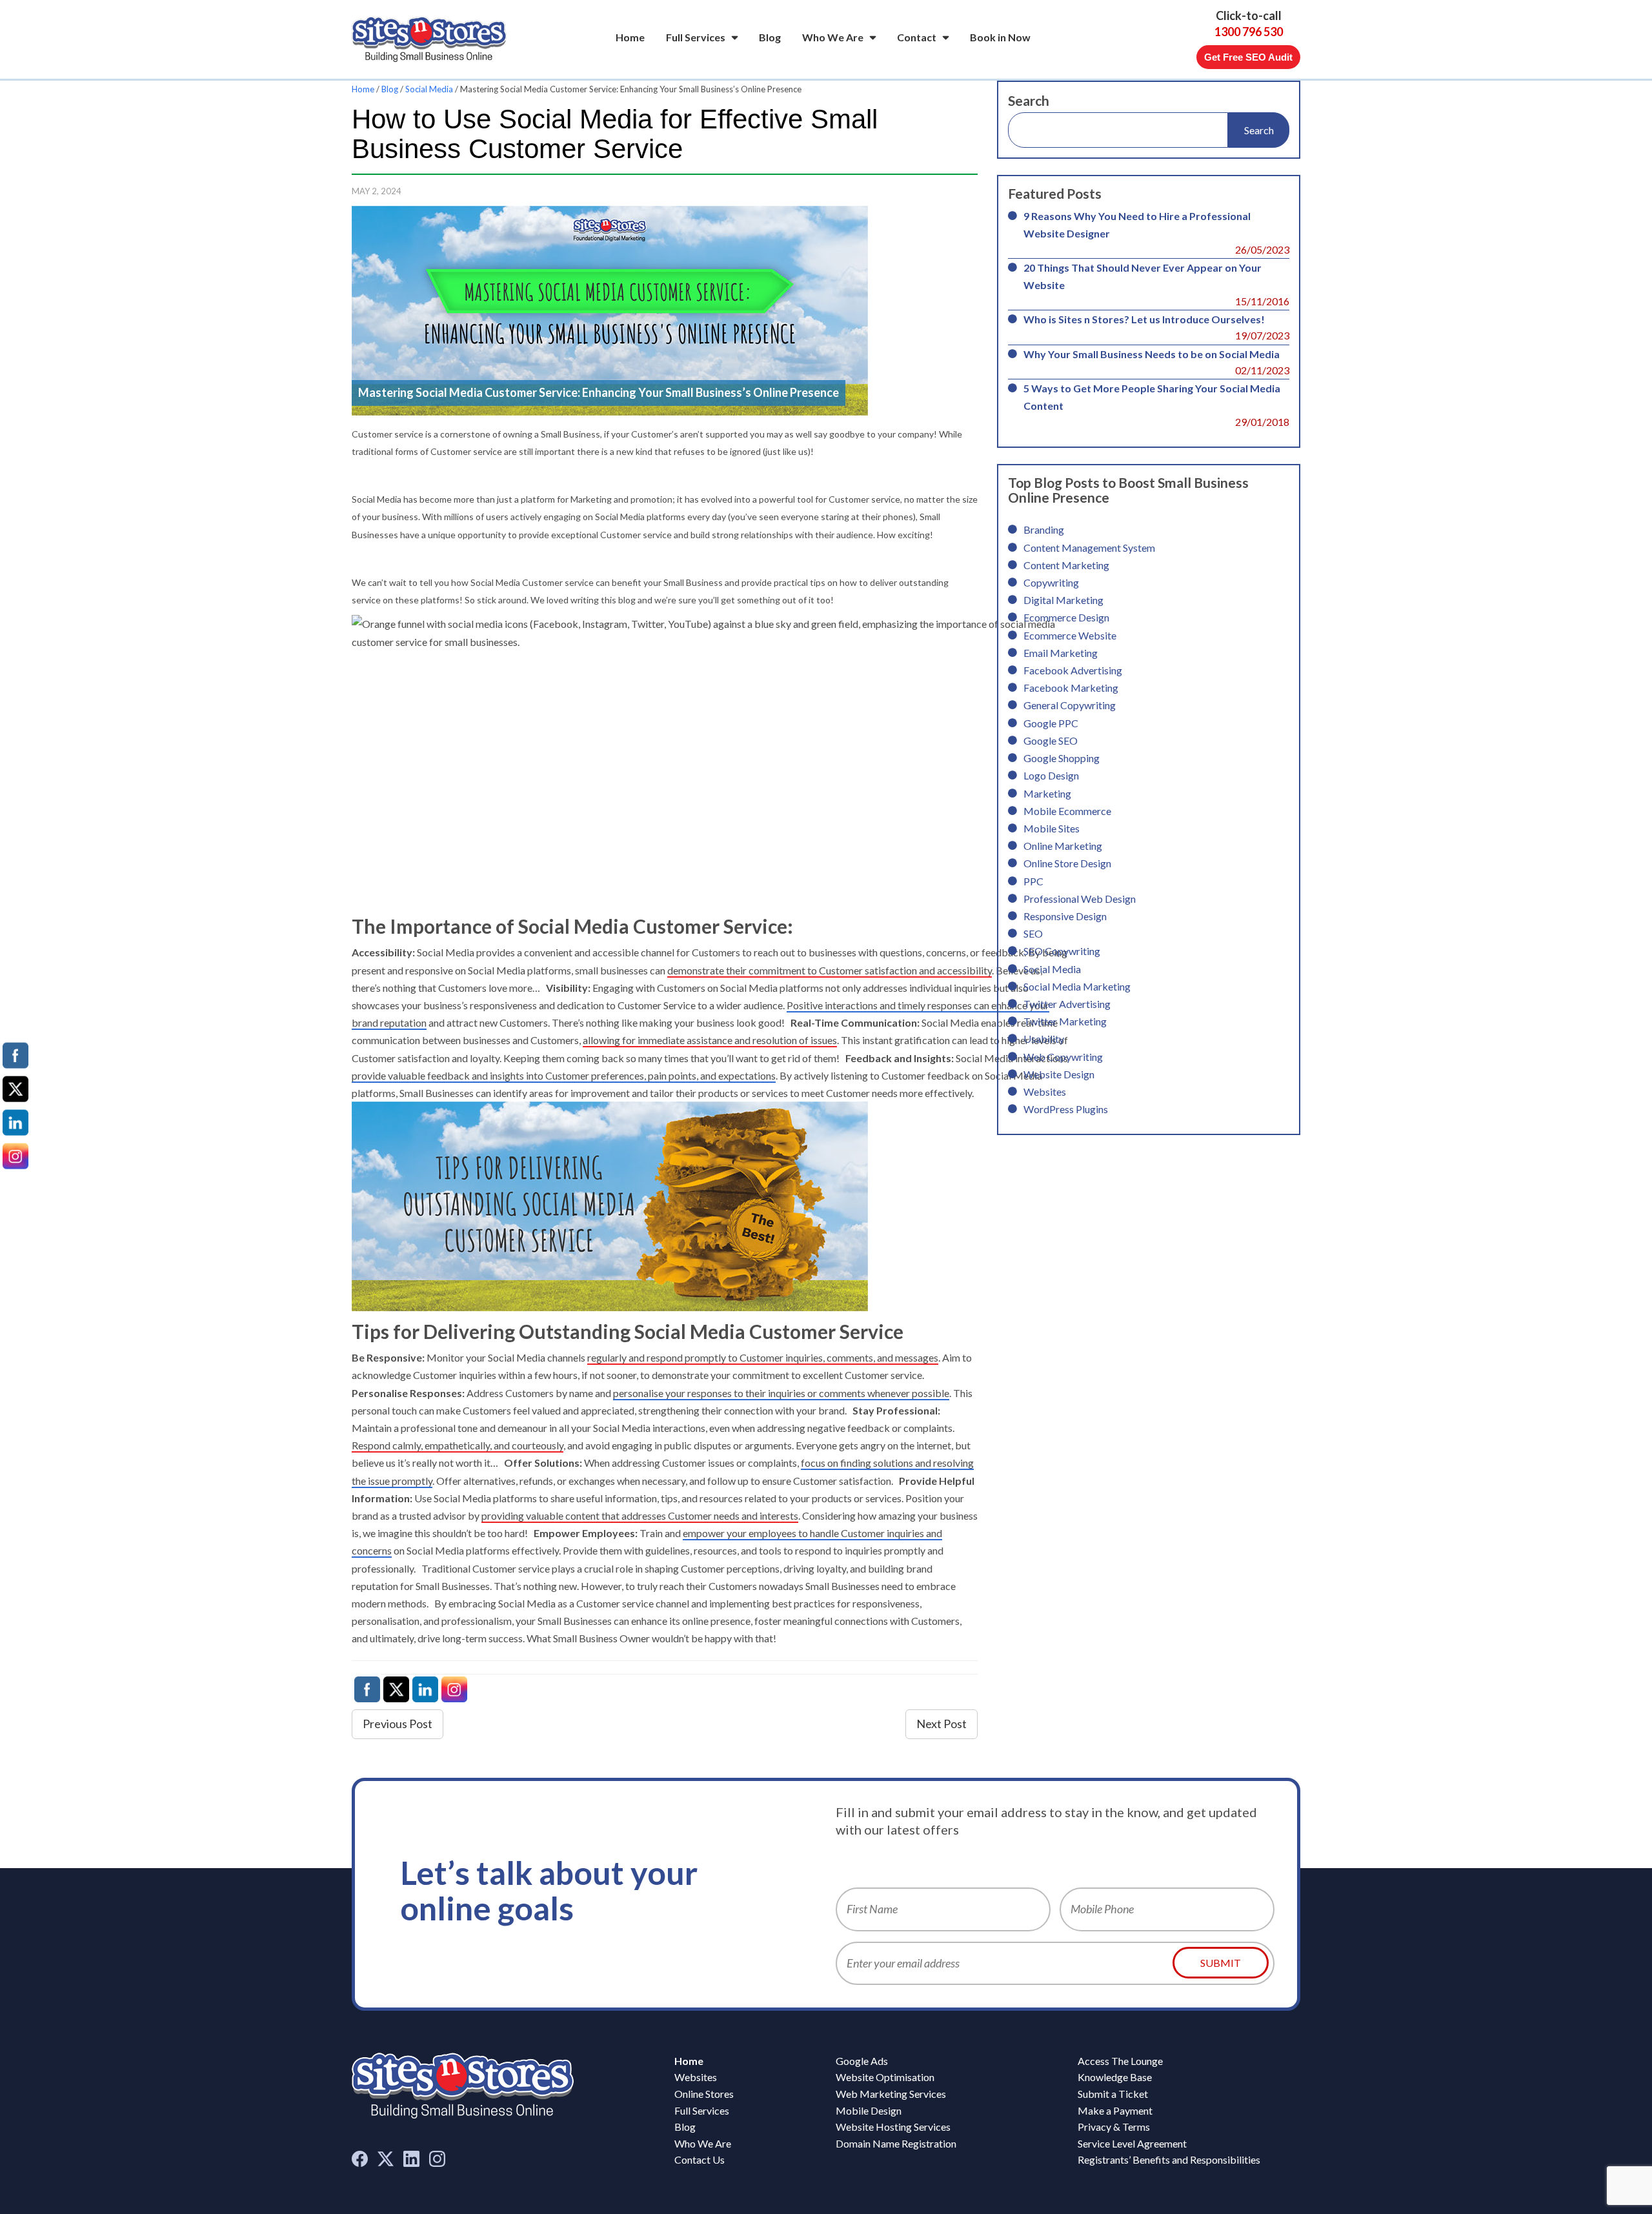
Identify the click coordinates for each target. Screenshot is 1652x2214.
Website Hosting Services (893, 2127)
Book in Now (1000, 37)
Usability (1044, 1039)
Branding (1044, 529)
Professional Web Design (1080, 899)
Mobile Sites (1052, 828)
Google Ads (862, 2061)
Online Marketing (1063, 846)
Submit (1221, 1963)
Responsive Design (1065, 916)
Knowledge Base (1115, 2077)
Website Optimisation (885, 2077)
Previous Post (398, 1724)
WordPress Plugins (1066, 1109)
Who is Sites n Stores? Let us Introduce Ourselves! (1144, 319)
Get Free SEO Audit (1248, 57)
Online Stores (704, 2094)
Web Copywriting (1063, 1057)
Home (630, 37)
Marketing (1047, 793)
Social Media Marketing (1077, 986)
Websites (1045, 1092)
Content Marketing (1066, 565)
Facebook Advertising (1073, 670)
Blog (770, 37)
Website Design (1059, 1074)
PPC (1033, 881)
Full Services (696, 37)
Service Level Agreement (1132, 2143)
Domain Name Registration (896, 2143)
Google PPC (1051, 723)
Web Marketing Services (891, 2094)
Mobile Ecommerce (1067, 811)
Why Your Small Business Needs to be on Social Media (1152, 354)
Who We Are (833, 37)
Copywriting (1051, 582)
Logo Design (1051, 775)
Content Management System (1089, 548)
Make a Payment (1115, 2110)
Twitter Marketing (1065, 1021)
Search (1029, 100)
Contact (917, 37)
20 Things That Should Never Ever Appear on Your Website (1143, 276)
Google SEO (1051, 740)
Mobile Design (869, 2110)
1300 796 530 (1249, 32)
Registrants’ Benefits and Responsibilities (1169, 2159)
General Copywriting (1070, 705)
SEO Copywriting (1062, 951)
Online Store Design (1067, 863)
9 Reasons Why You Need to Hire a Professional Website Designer (1137, 225)
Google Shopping (1062, 758)
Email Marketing (1061, 653)
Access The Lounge (1120, 2061)
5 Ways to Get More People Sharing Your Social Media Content (1152, 397)
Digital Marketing (1063, 600)
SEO (1033, 933)
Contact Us (700, 2159)
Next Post (942, 1724)
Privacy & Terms (1114, 2127)
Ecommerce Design (1066, 617)
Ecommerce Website (1070, 635)
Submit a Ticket (1113, 2094)
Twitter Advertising (1067, 1004)
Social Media (429, 89)
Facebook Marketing (1071, 688)
